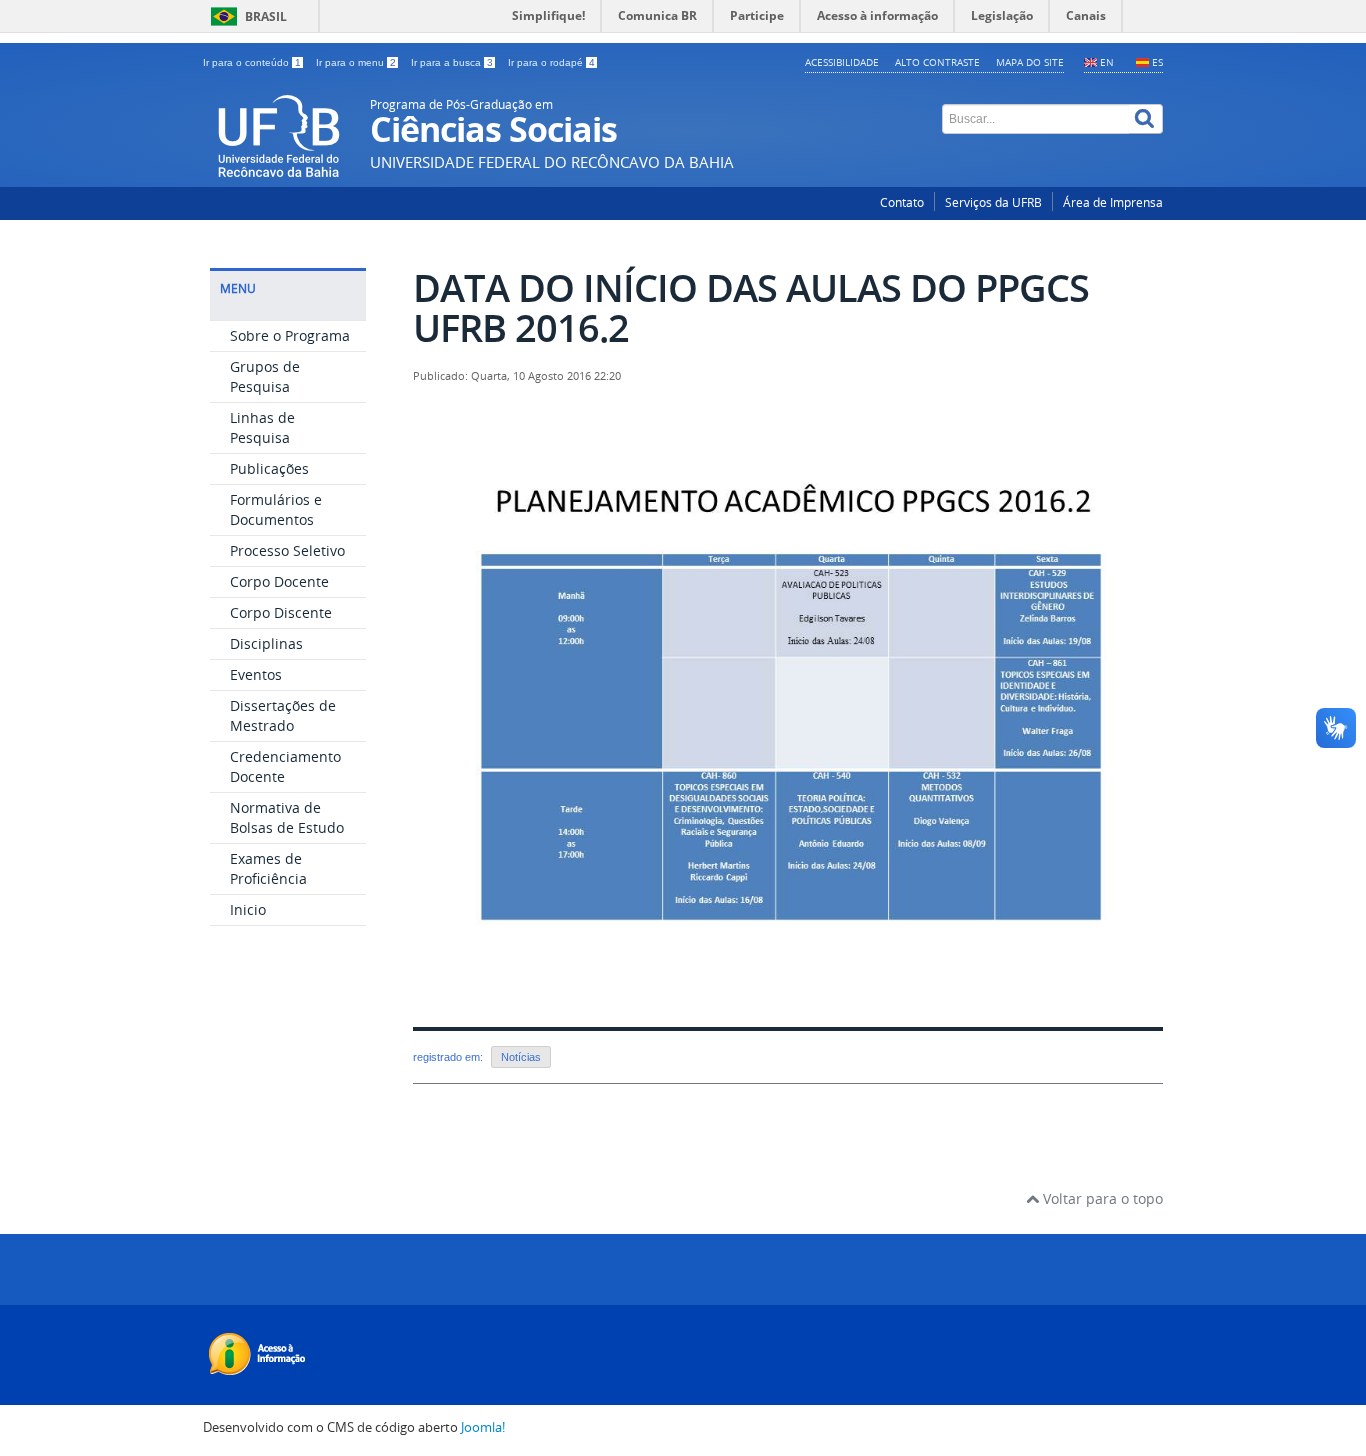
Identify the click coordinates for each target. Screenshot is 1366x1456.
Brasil (266, 16)
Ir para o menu (356, 62)
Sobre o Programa (290, 335)
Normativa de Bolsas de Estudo (287, 817)
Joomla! (483, 1427)
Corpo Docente (279, 581)
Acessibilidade (842, 62)
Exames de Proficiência (268, 868)
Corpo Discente (281, 612)
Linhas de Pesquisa (262, 427)
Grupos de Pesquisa (265, 376)
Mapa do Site (1030, 62)
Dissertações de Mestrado (283, 715)
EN (1107, 62)
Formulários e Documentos (276, 509)
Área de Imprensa (1113, 202)
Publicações (269, 468)
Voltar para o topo (1101, 1198)
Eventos (256, 674)
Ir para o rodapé (551, 62)
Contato (902, 202)
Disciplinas (266, 643)
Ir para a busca (452, 62)
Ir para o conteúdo (252, 62)
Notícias (521, 1057)
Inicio (248, 909)
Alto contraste (937, 62)
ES (1157, 62)
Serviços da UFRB (993, 202)
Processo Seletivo (287, 550)
